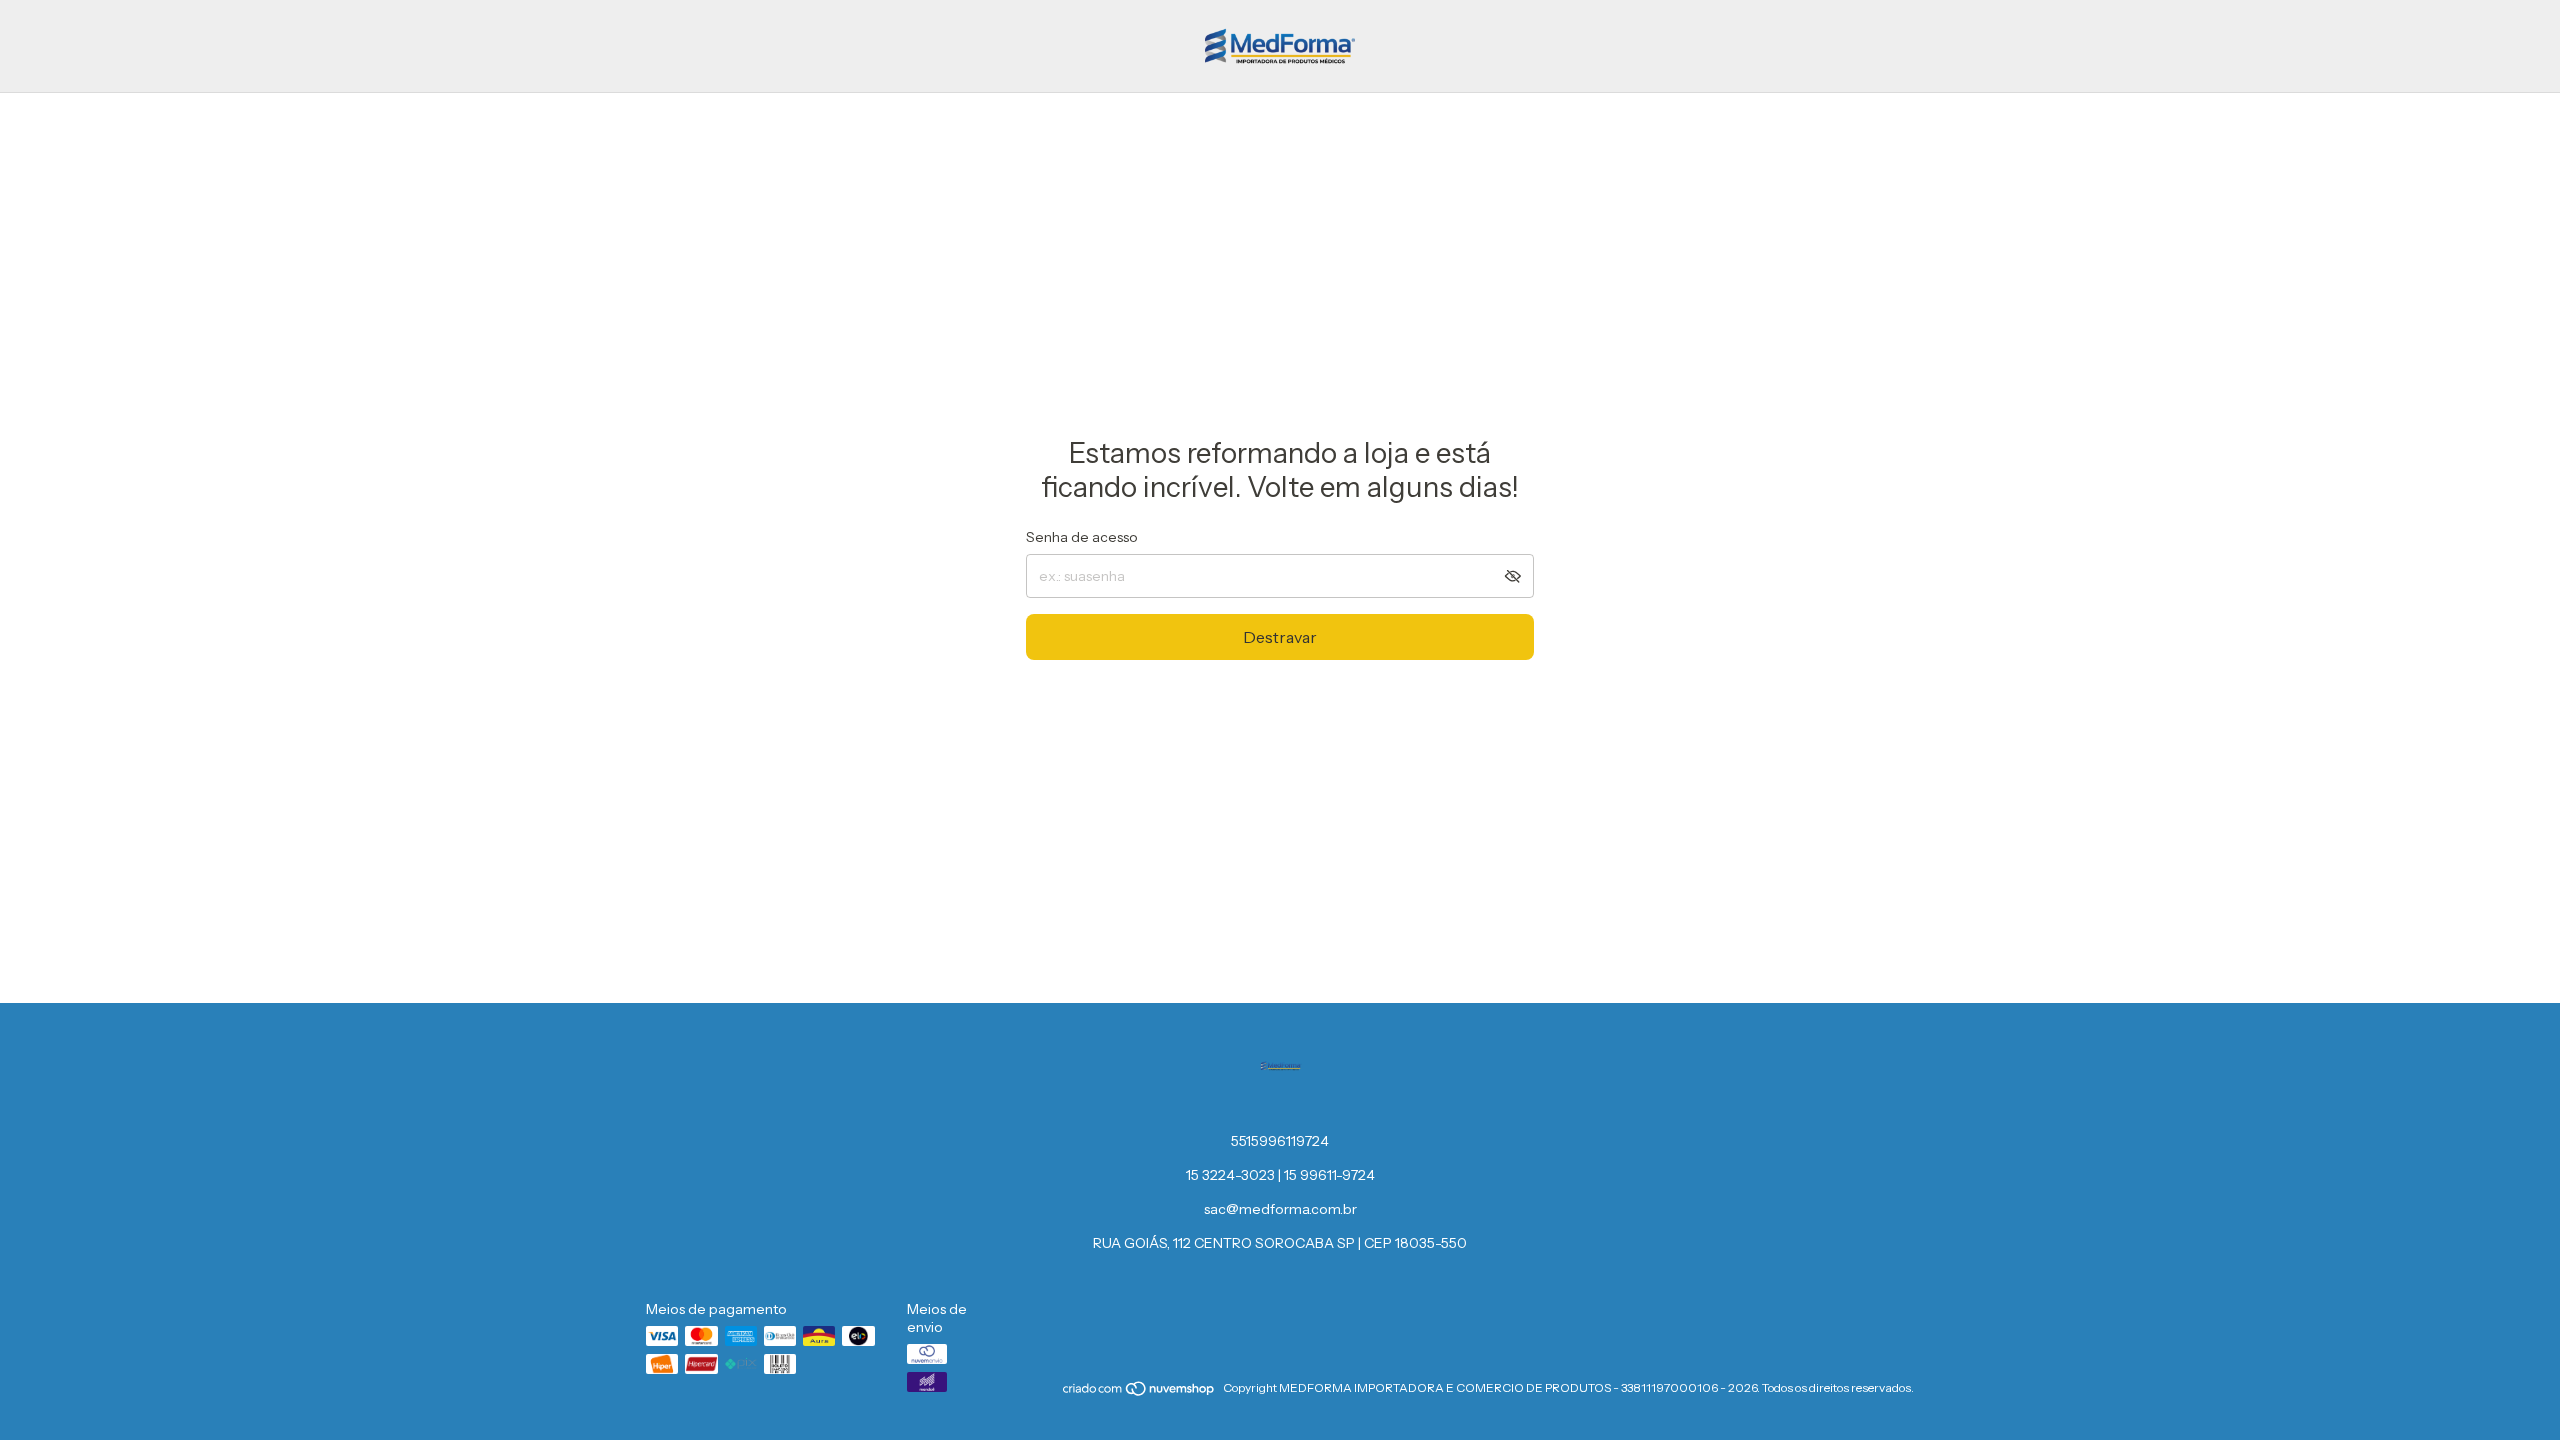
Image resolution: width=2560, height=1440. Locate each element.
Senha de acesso (1082, 537)
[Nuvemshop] (1139, 1392)
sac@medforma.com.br (1280, 1209)
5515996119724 (1280, 1141)
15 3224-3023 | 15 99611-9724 (1280, 1175)
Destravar (1280, 637)
